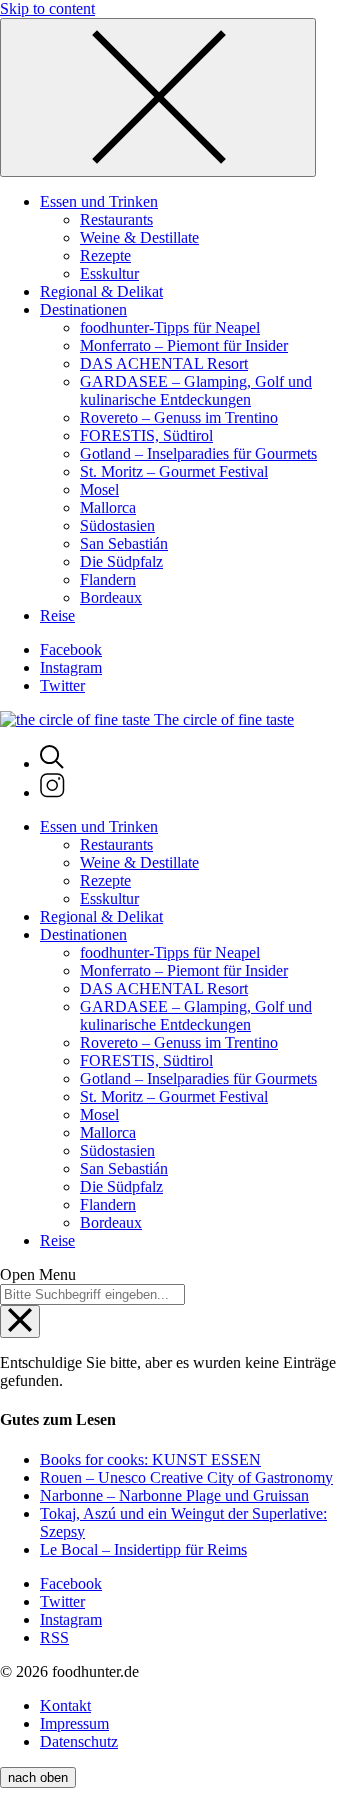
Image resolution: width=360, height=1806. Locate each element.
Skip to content (47, 8)
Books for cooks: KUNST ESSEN (150, 1459)
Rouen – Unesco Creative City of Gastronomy (186, 1477)
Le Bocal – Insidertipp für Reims (143, 1549)
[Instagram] (52, 792)
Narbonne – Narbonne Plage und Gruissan (174, 1495)
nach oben (38, 1777)
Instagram (71, 667)
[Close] (158, 97)
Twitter (62, 685)
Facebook (71, 649)
